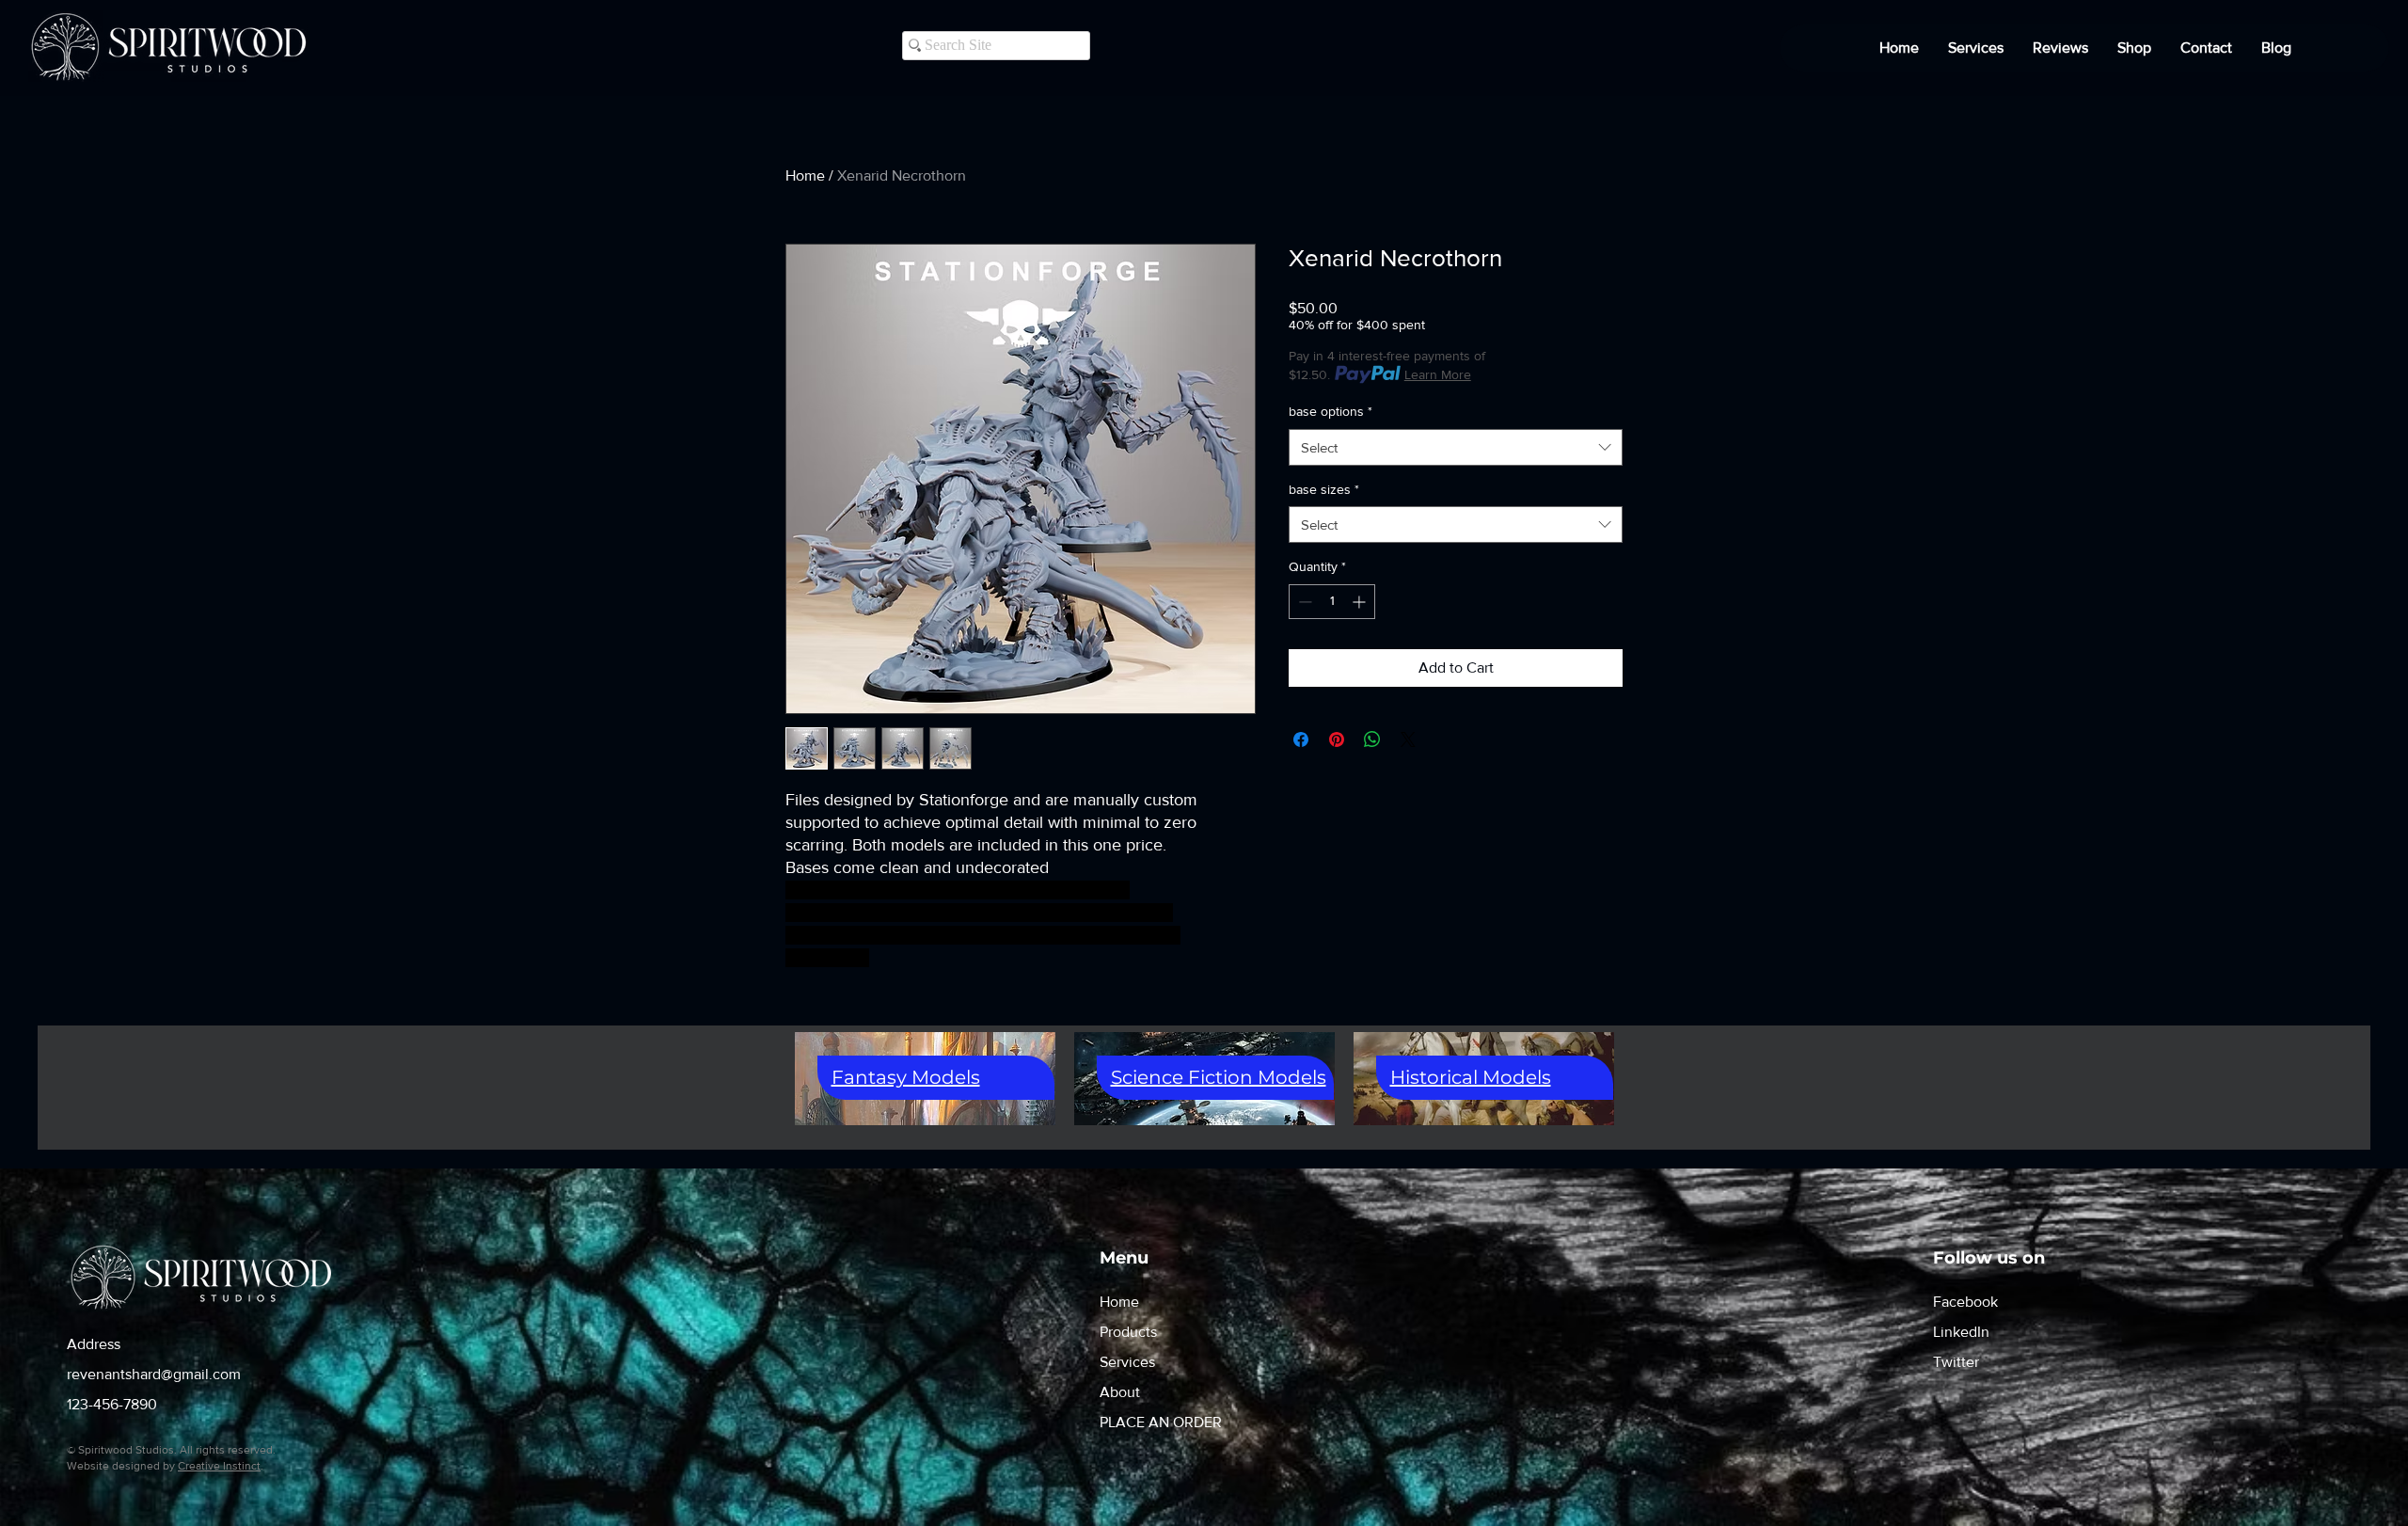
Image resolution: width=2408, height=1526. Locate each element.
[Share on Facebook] (1301, 739)
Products (1128, 1332)
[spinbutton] (1332, 602)
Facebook (1965, 1302)
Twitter (1956, 1362)
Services (1127, 1362)
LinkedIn (1961, 1332)
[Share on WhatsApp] (1372, 739)
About (1120, 1392)
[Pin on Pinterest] (1337, 739)
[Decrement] (1303, 602)
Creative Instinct (219, 1466)
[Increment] (1361, 602)
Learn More (1438, 374)
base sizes (1324, 489)
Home (805, 175)
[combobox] (1456, 447)
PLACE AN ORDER (1161, 1422)
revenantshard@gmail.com (154, 1374)
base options (1331, 411)
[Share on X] (1408, 739)
